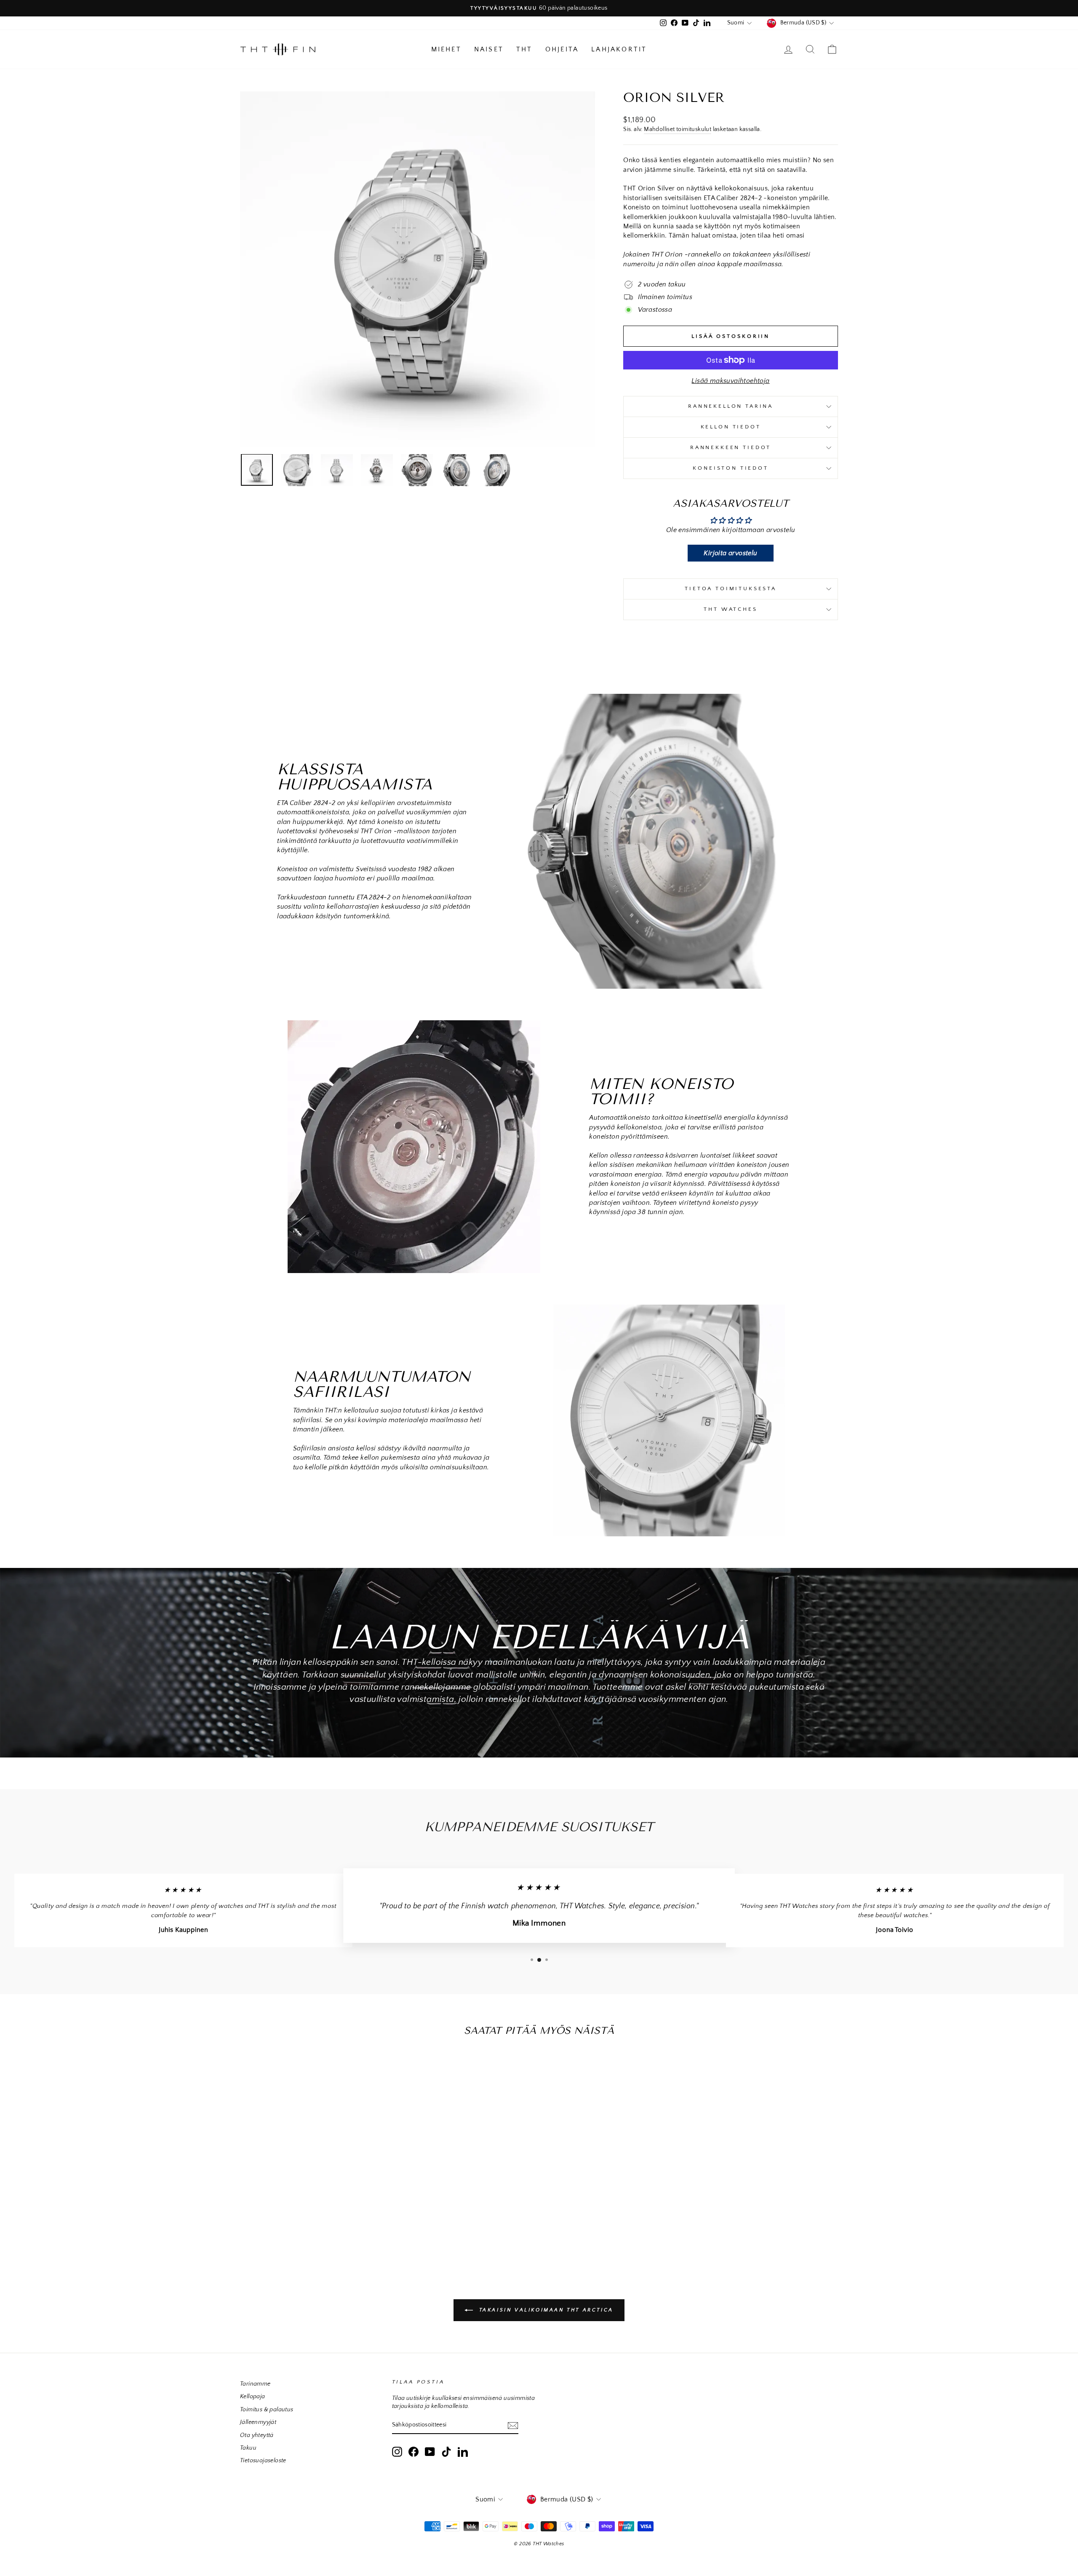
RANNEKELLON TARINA (731, 406)
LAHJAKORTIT (619, 49)
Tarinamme (255, 2384)
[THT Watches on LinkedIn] (463, 2452)
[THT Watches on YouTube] (430, 2452)
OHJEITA (562, 49)
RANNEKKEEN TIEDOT (731, 447)
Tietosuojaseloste (263, 2461)
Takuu (248, 2448)
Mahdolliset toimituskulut (678, 129)
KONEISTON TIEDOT (730, 468)
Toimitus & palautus (267, 2410)
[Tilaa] (513, 2425)
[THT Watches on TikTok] (446, 2452)
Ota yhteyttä (257, 2435)
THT (524, 49)
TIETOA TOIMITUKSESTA (731, 588)
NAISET (489, 49)
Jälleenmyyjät (258, 2422)
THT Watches (730, 609)
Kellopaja (253, 2397)
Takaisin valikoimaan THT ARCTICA (545, 2310)
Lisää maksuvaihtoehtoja (730, 381)
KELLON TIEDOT (731, 427)
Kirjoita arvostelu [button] (730, 553)
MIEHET (446, 49)
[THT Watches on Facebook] (414, 2452)
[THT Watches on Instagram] (397, 2452)
